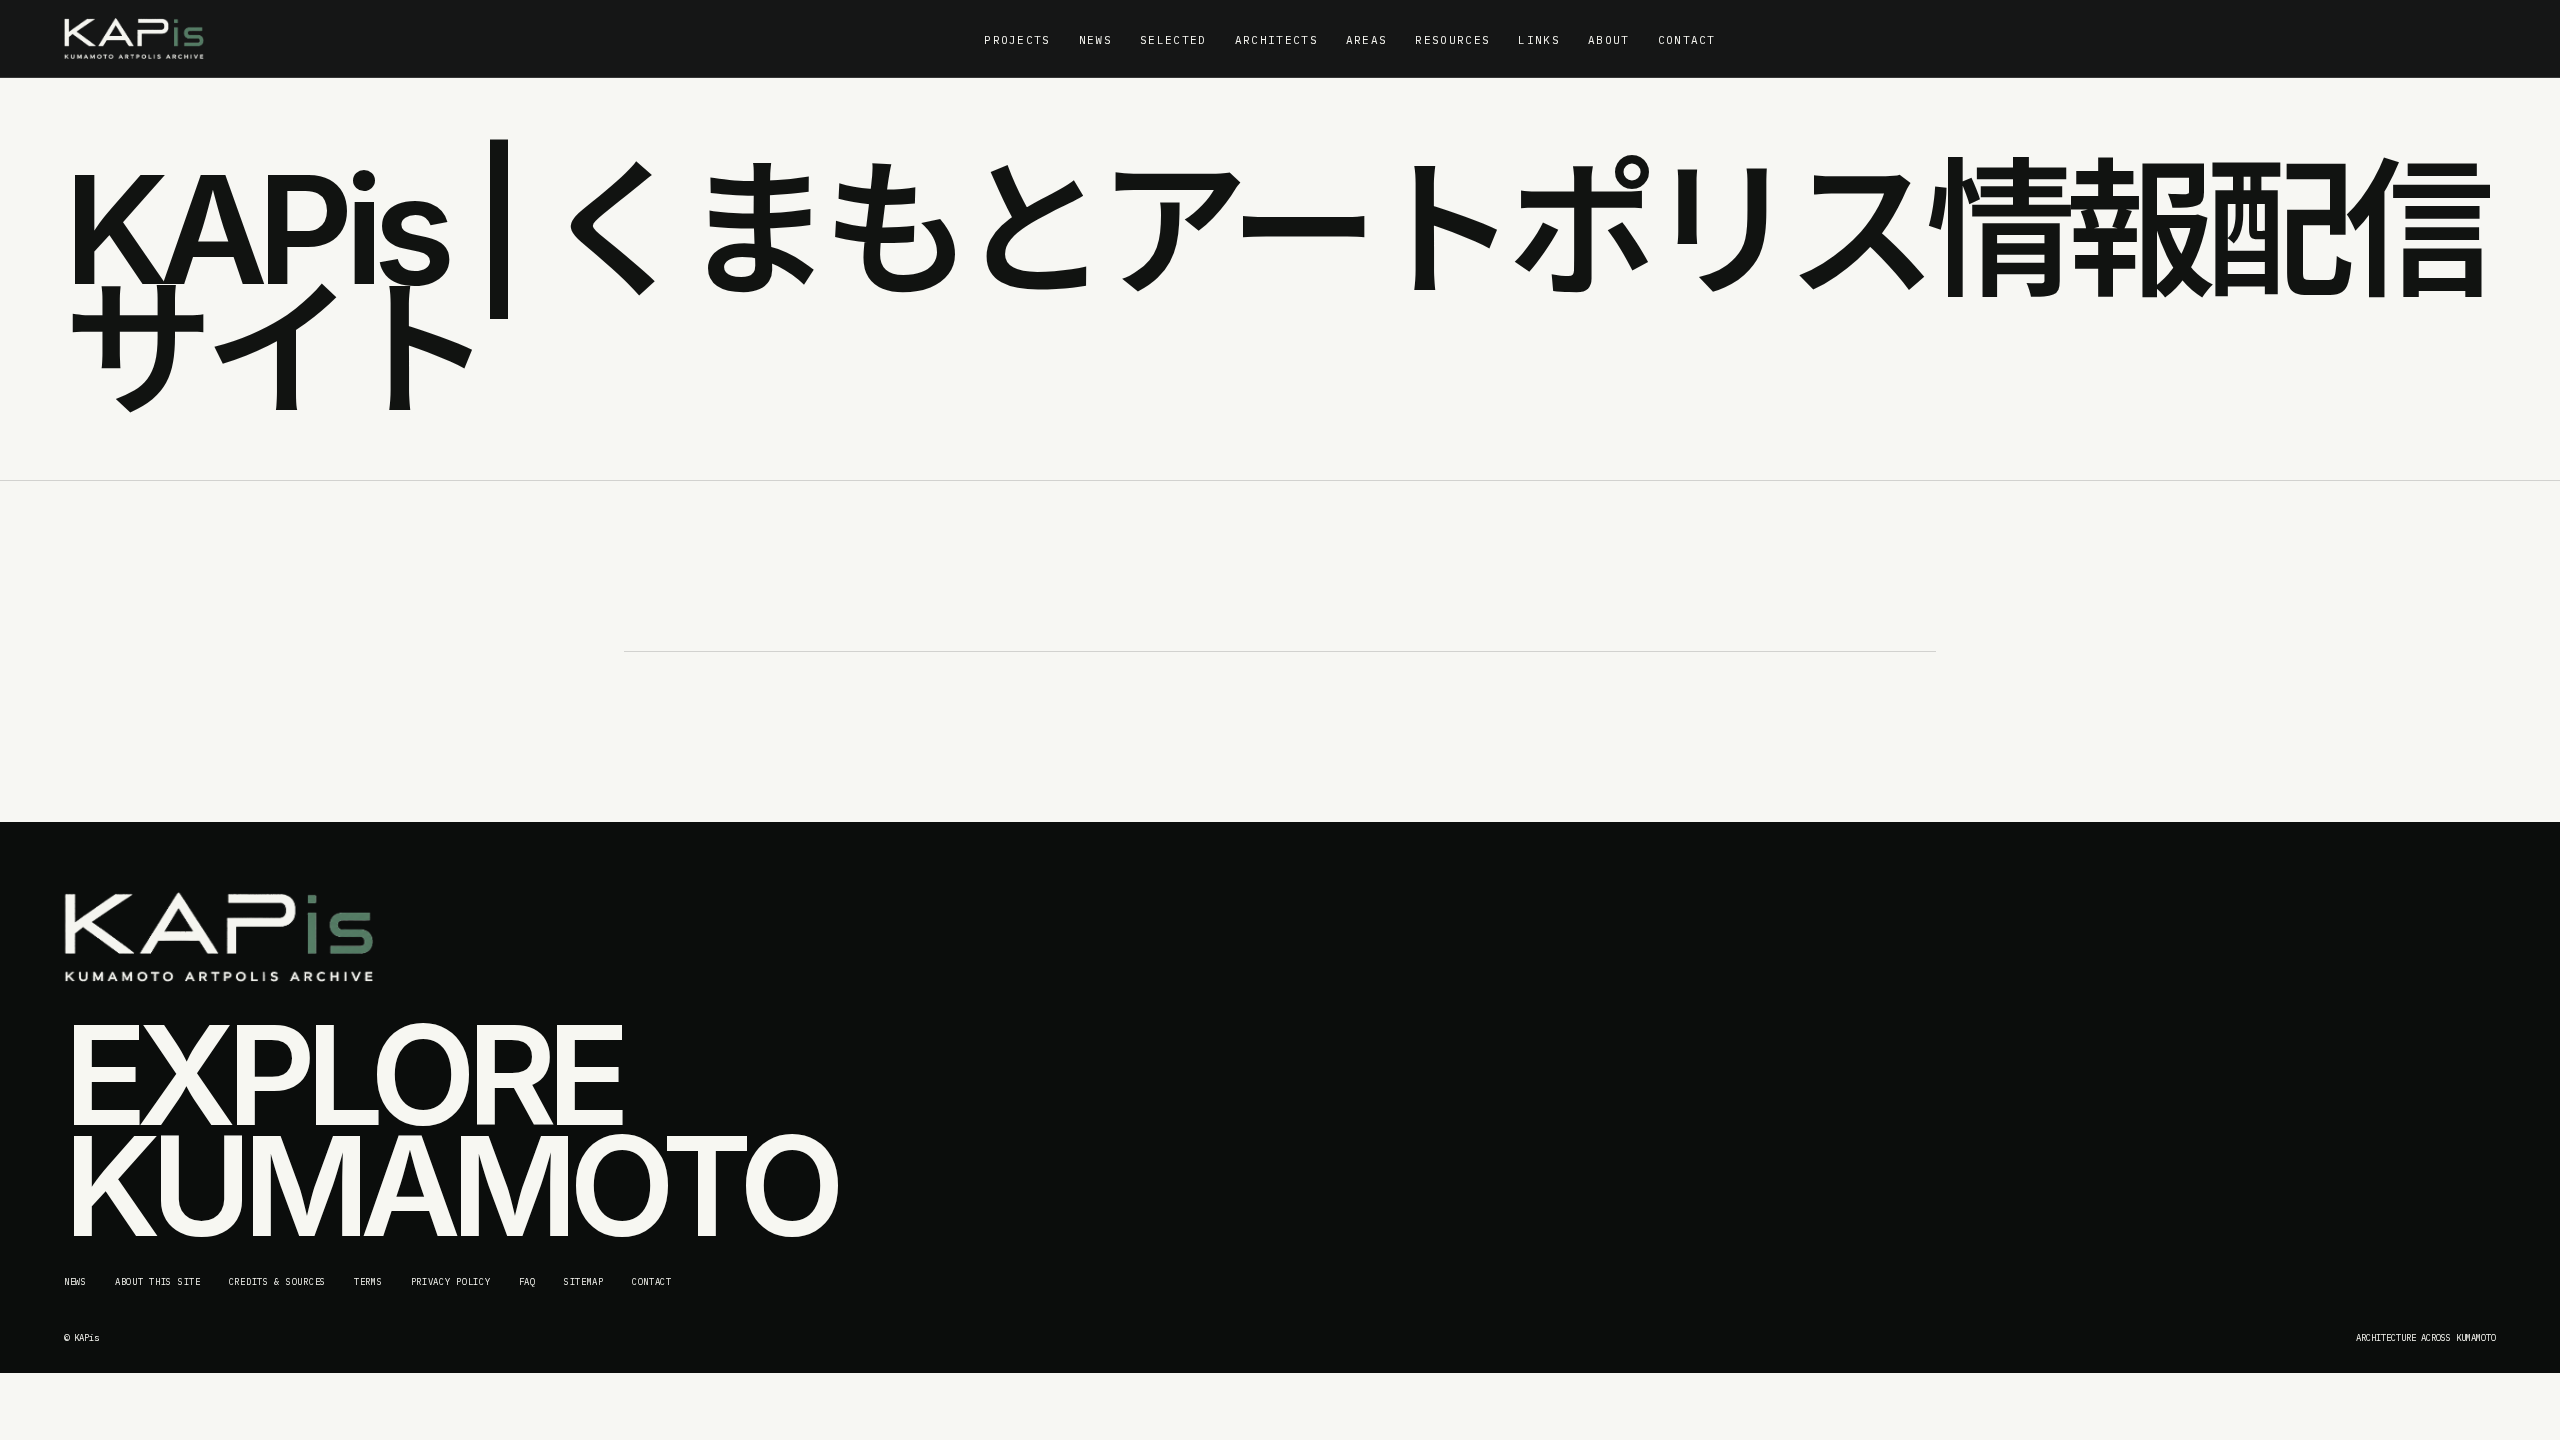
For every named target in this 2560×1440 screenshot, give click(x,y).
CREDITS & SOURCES (277, 1281)
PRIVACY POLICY (451, 1281)
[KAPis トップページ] (134, 38)
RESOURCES (1452, 40)
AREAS (1367, 40)
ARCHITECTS (1276, 40)
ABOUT (1609, 40)
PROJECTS (1017, 40)
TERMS (368, 1281)
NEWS (1095, 40)
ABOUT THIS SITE (158, 1281)
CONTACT (1687, 40)
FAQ (527, 1281)
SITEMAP (584, 1281)
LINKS (1539, 40)
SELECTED (1173, 40)
